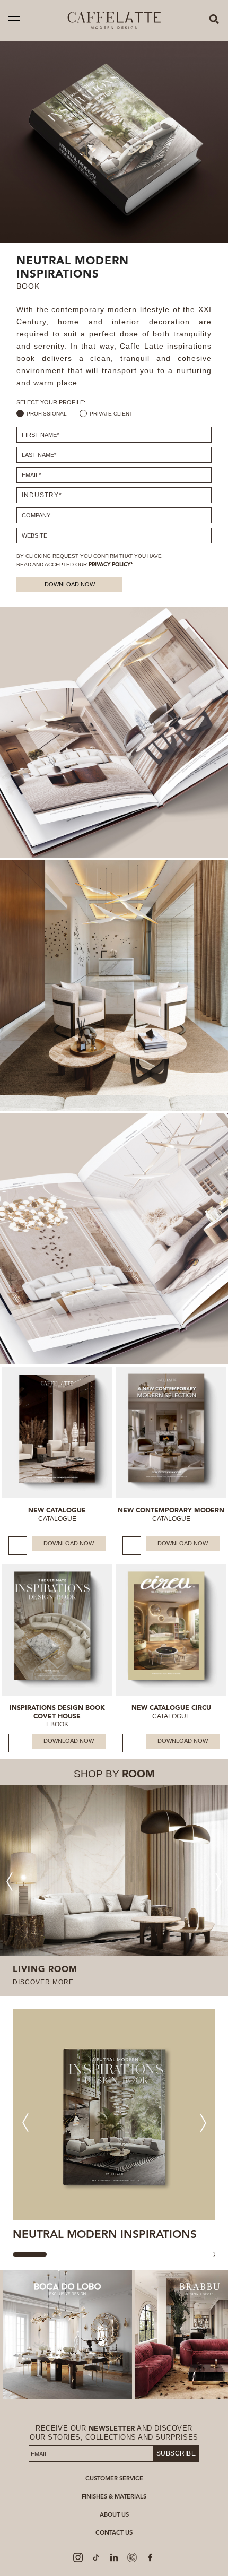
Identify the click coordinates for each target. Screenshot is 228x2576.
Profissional (47, 414)
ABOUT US (114, 2515)
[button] (219, 1882)
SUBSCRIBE (176, 2453)
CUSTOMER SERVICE (114, 2479)
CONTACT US (114, 2533)
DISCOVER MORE (43, 1982)
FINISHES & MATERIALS (114, 2497)
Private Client (111, 414)
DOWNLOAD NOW (70, 584)
